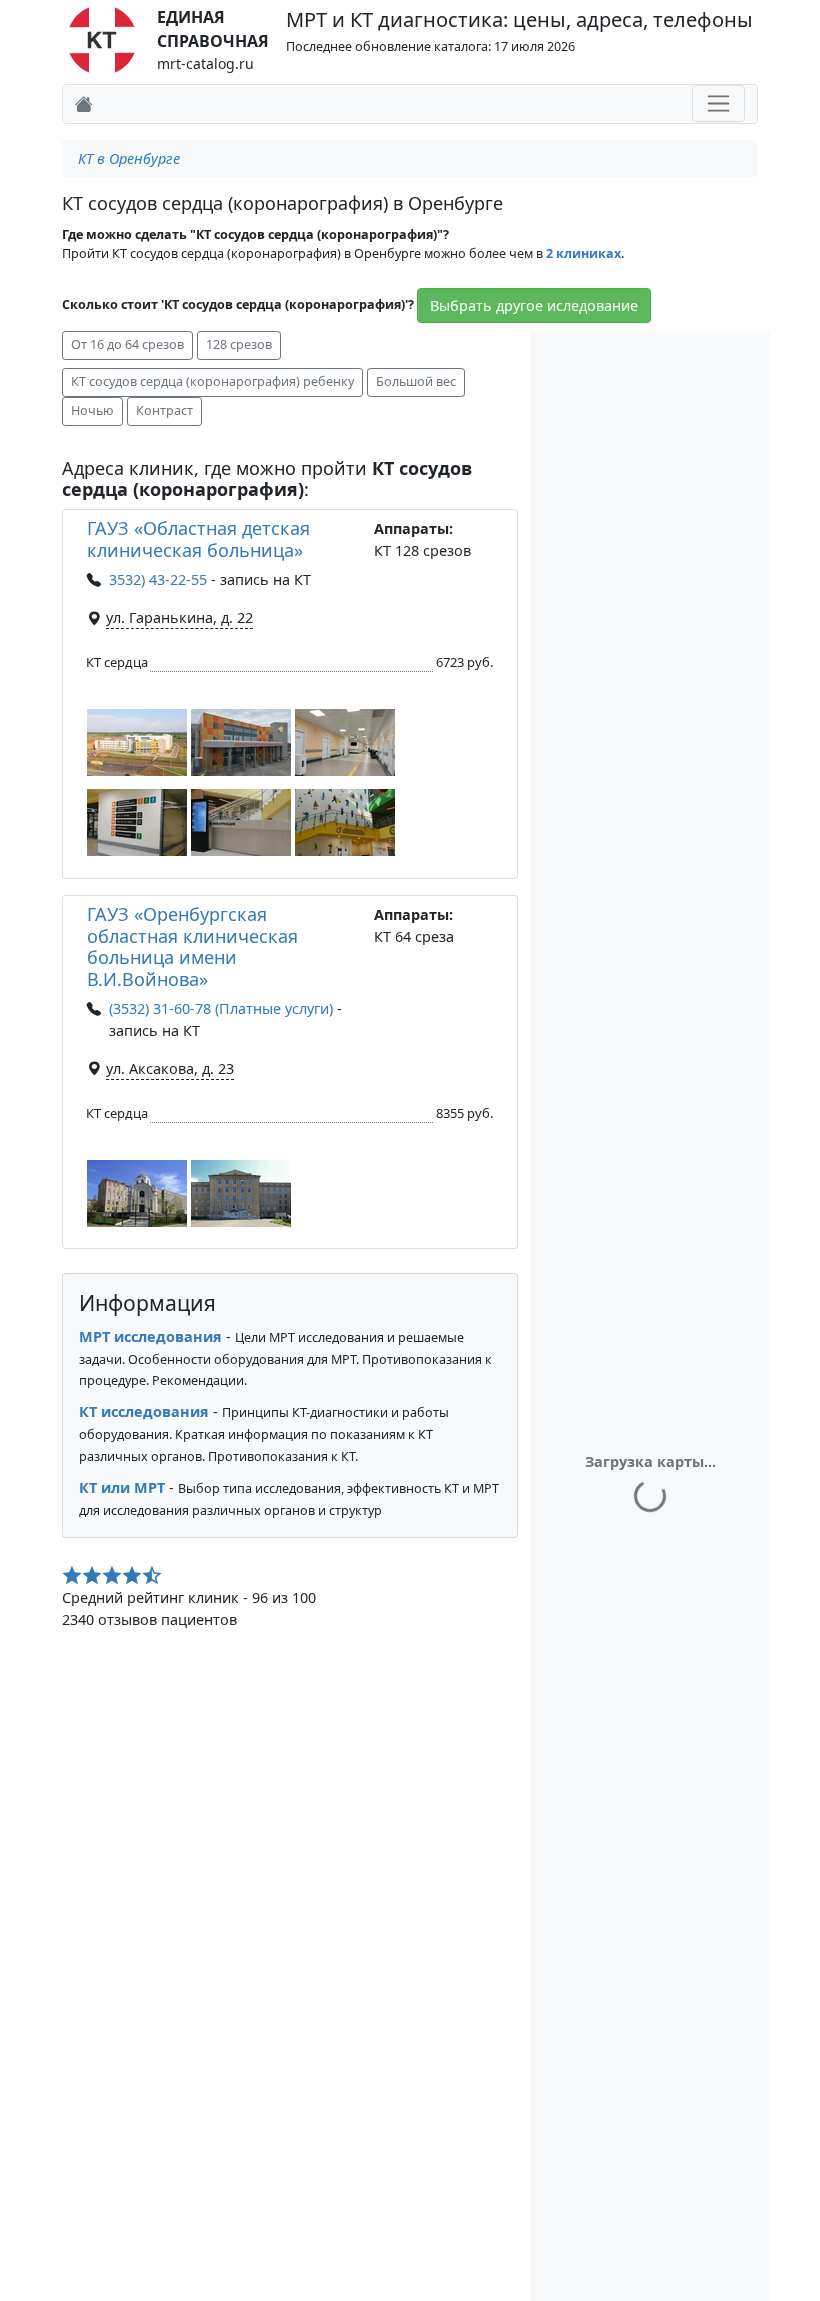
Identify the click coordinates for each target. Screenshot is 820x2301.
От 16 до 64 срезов (127, 344)
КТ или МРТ (122, 1487)
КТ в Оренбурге (129, 158)
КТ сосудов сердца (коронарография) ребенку (212, 381)
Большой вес (416, 381)
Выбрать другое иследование (534, 305)
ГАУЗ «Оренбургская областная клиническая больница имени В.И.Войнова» (192, 946)
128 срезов (239, 344)
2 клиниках (583, 253)
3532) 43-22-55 (158, 579)
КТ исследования (144, 1411)
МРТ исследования (150, 1336)
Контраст (164, 410)
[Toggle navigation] (718, 103)
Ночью (92, 410)
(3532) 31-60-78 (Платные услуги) (221, 1008)
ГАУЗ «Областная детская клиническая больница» (198, 539)
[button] (137, 742)
